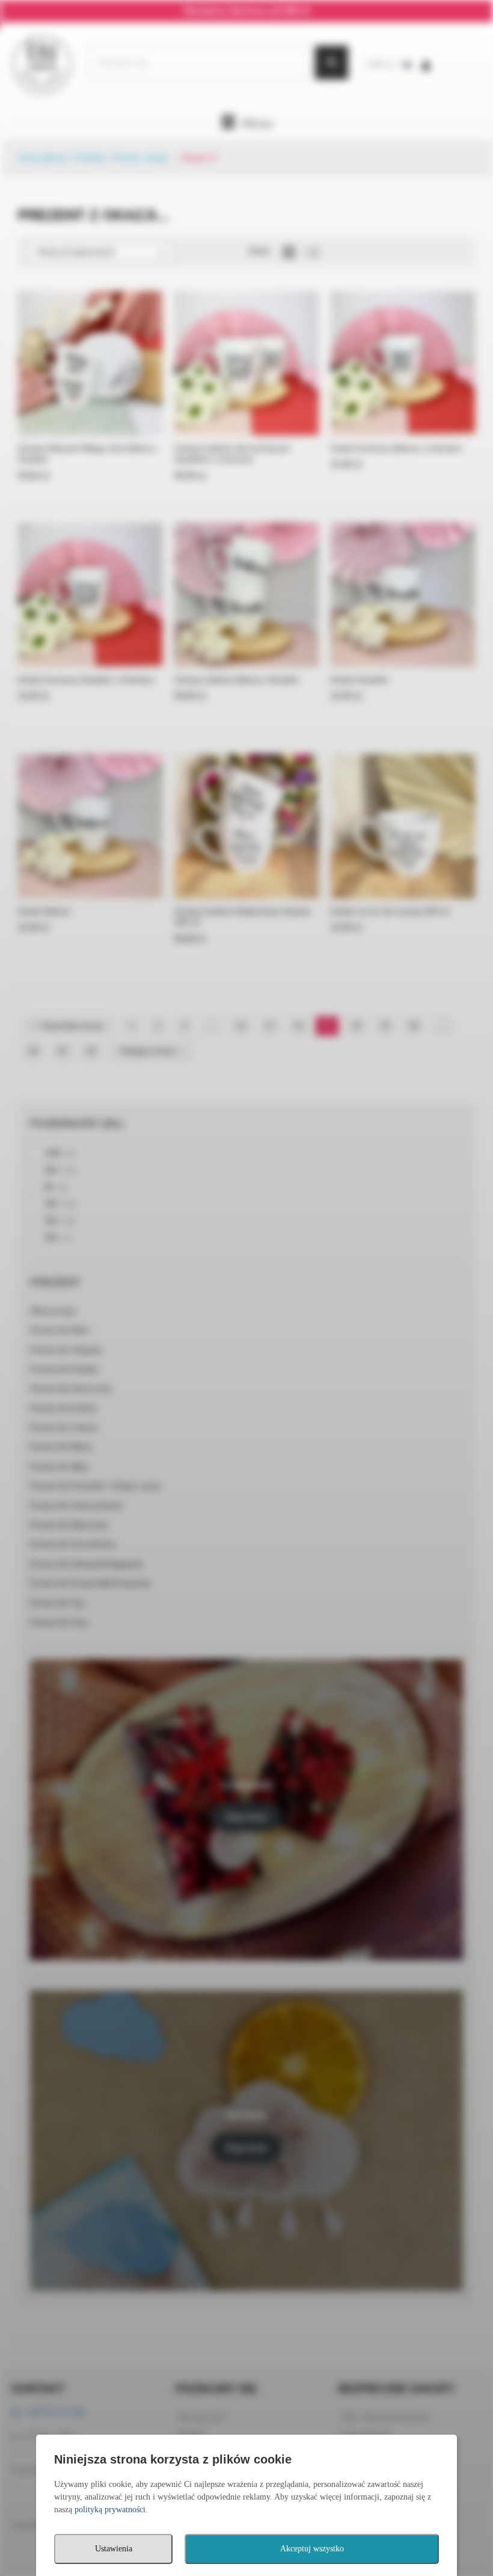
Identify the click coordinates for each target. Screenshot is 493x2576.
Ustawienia (114, 2549)
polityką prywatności (110, 2510)
